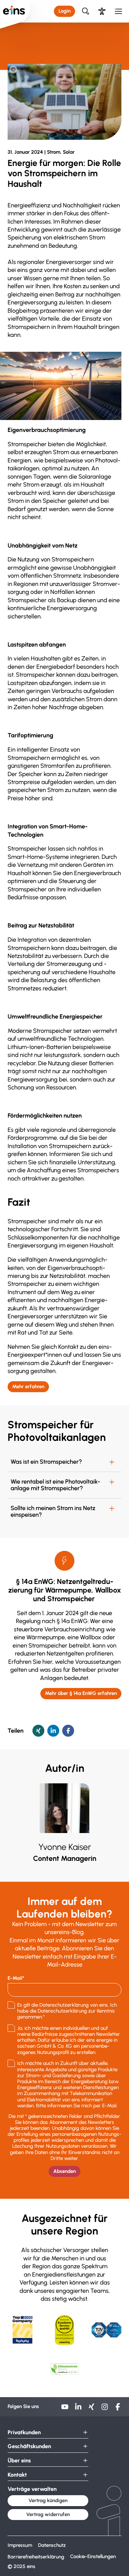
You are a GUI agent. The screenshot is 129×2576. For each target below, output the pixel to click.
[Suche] (86, 11)
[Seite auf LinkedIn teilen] (53, 1731)
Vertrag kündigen (48, 2500)
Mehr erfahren (28, 1387)
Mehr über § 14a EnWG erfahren (81, 1693)
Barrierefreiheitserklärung (36, 2557)
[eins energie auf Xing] (91, 2409)
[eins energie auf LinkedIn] (78, 2409)
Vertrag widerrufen (48, 2514)
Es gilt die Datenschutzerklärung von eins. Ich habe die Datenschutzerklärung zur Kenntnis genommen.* (67, 2011)
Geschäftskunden (29, 2446)
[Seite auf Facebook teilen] (68, 1731)
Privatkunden (24, 2432)
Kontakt (17, 2475)
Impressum (20, 2545)
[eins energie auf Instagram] (105, 2409)
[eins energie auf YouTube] (65, 2409)
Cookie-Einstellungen (93, 2556)
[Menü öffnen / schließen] (119, 11)
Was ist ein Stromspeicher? (46, 1462)
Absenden (64, 2171)
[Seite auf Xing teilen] (38, 1731)
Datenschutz (52, 2545)
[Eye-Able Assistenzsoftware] (102, 11)
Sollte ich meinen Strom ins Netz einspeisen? (53, 1512)
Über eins (16, 45)
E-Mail (15, 1978)
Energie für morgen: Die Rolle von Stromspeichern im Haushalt (63, 55)
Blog (37, 45)
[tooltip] (13, 70)
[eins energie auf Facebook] (118, 2409)
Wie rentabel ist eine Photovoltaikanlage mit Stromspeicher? (55, 1485)
